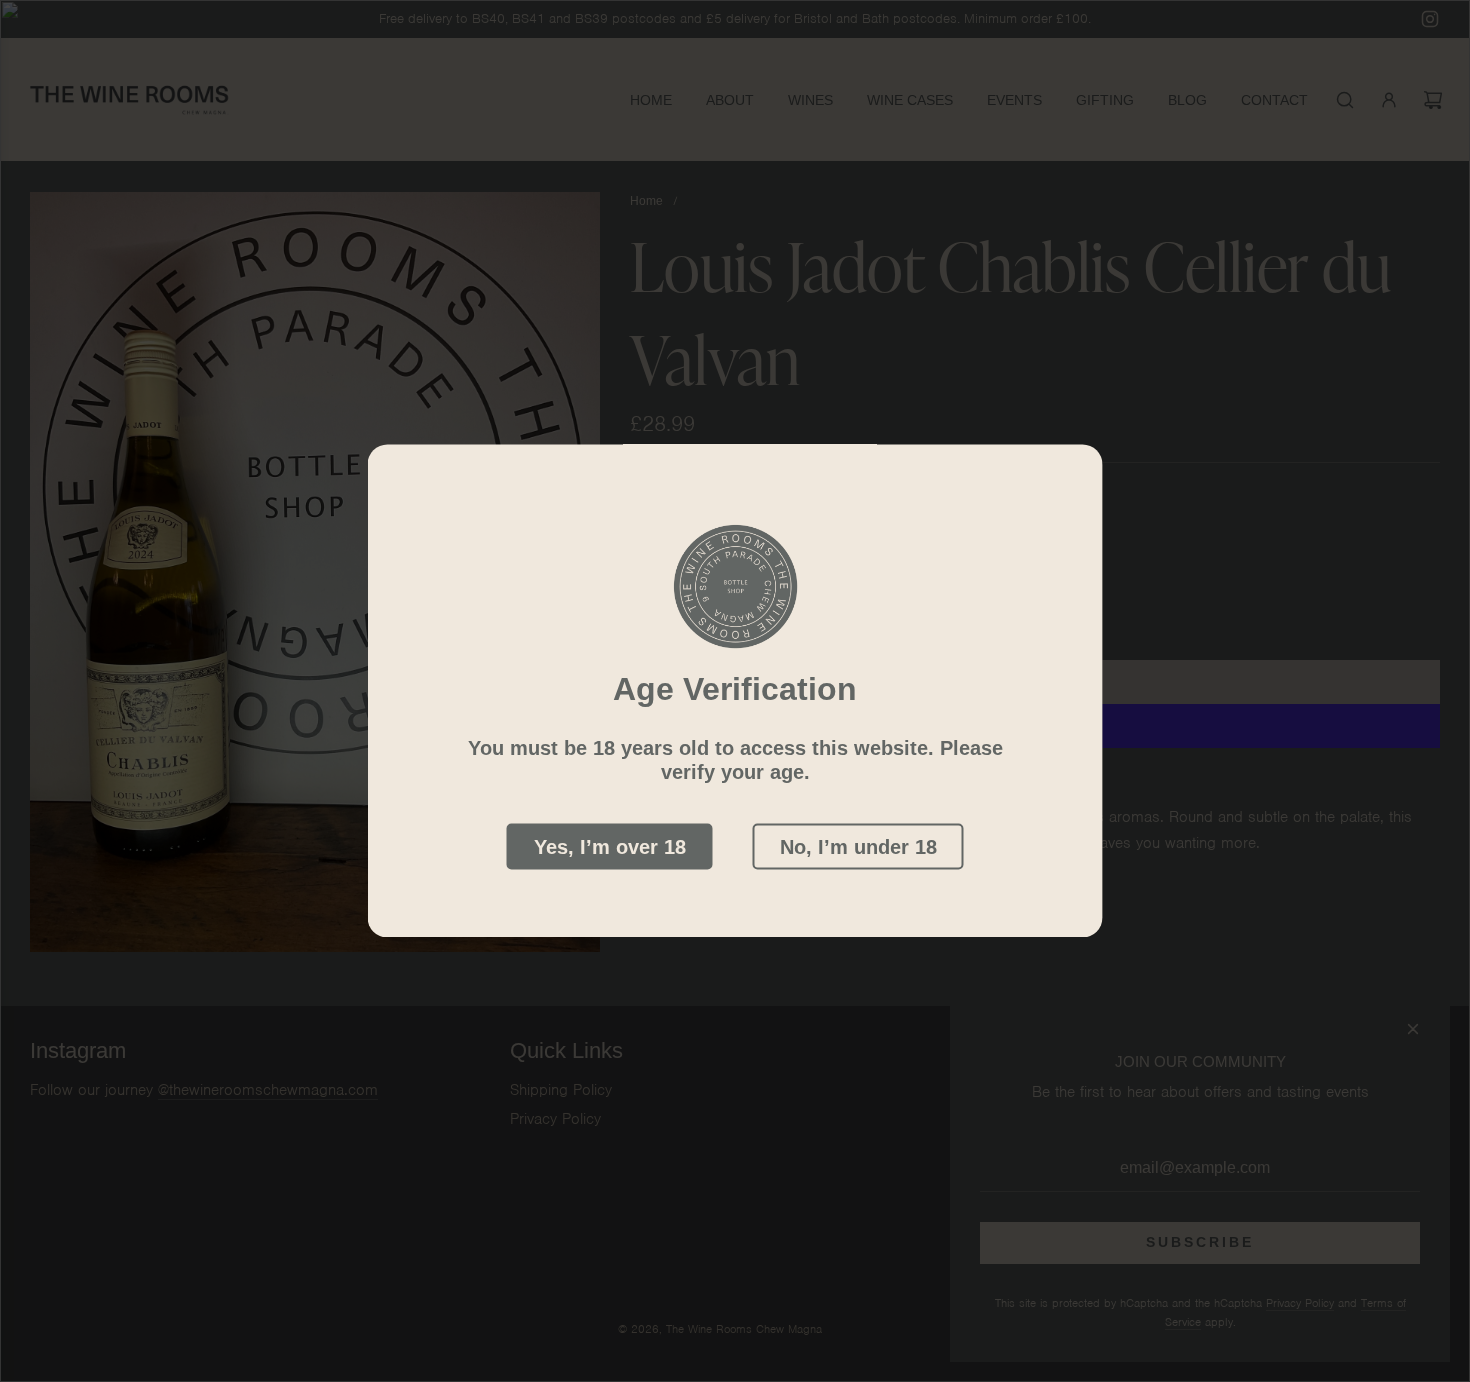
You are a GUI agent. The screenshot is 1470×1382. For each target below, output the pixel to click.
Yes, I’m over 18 (610, 847)
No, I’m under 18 (858, 847)
